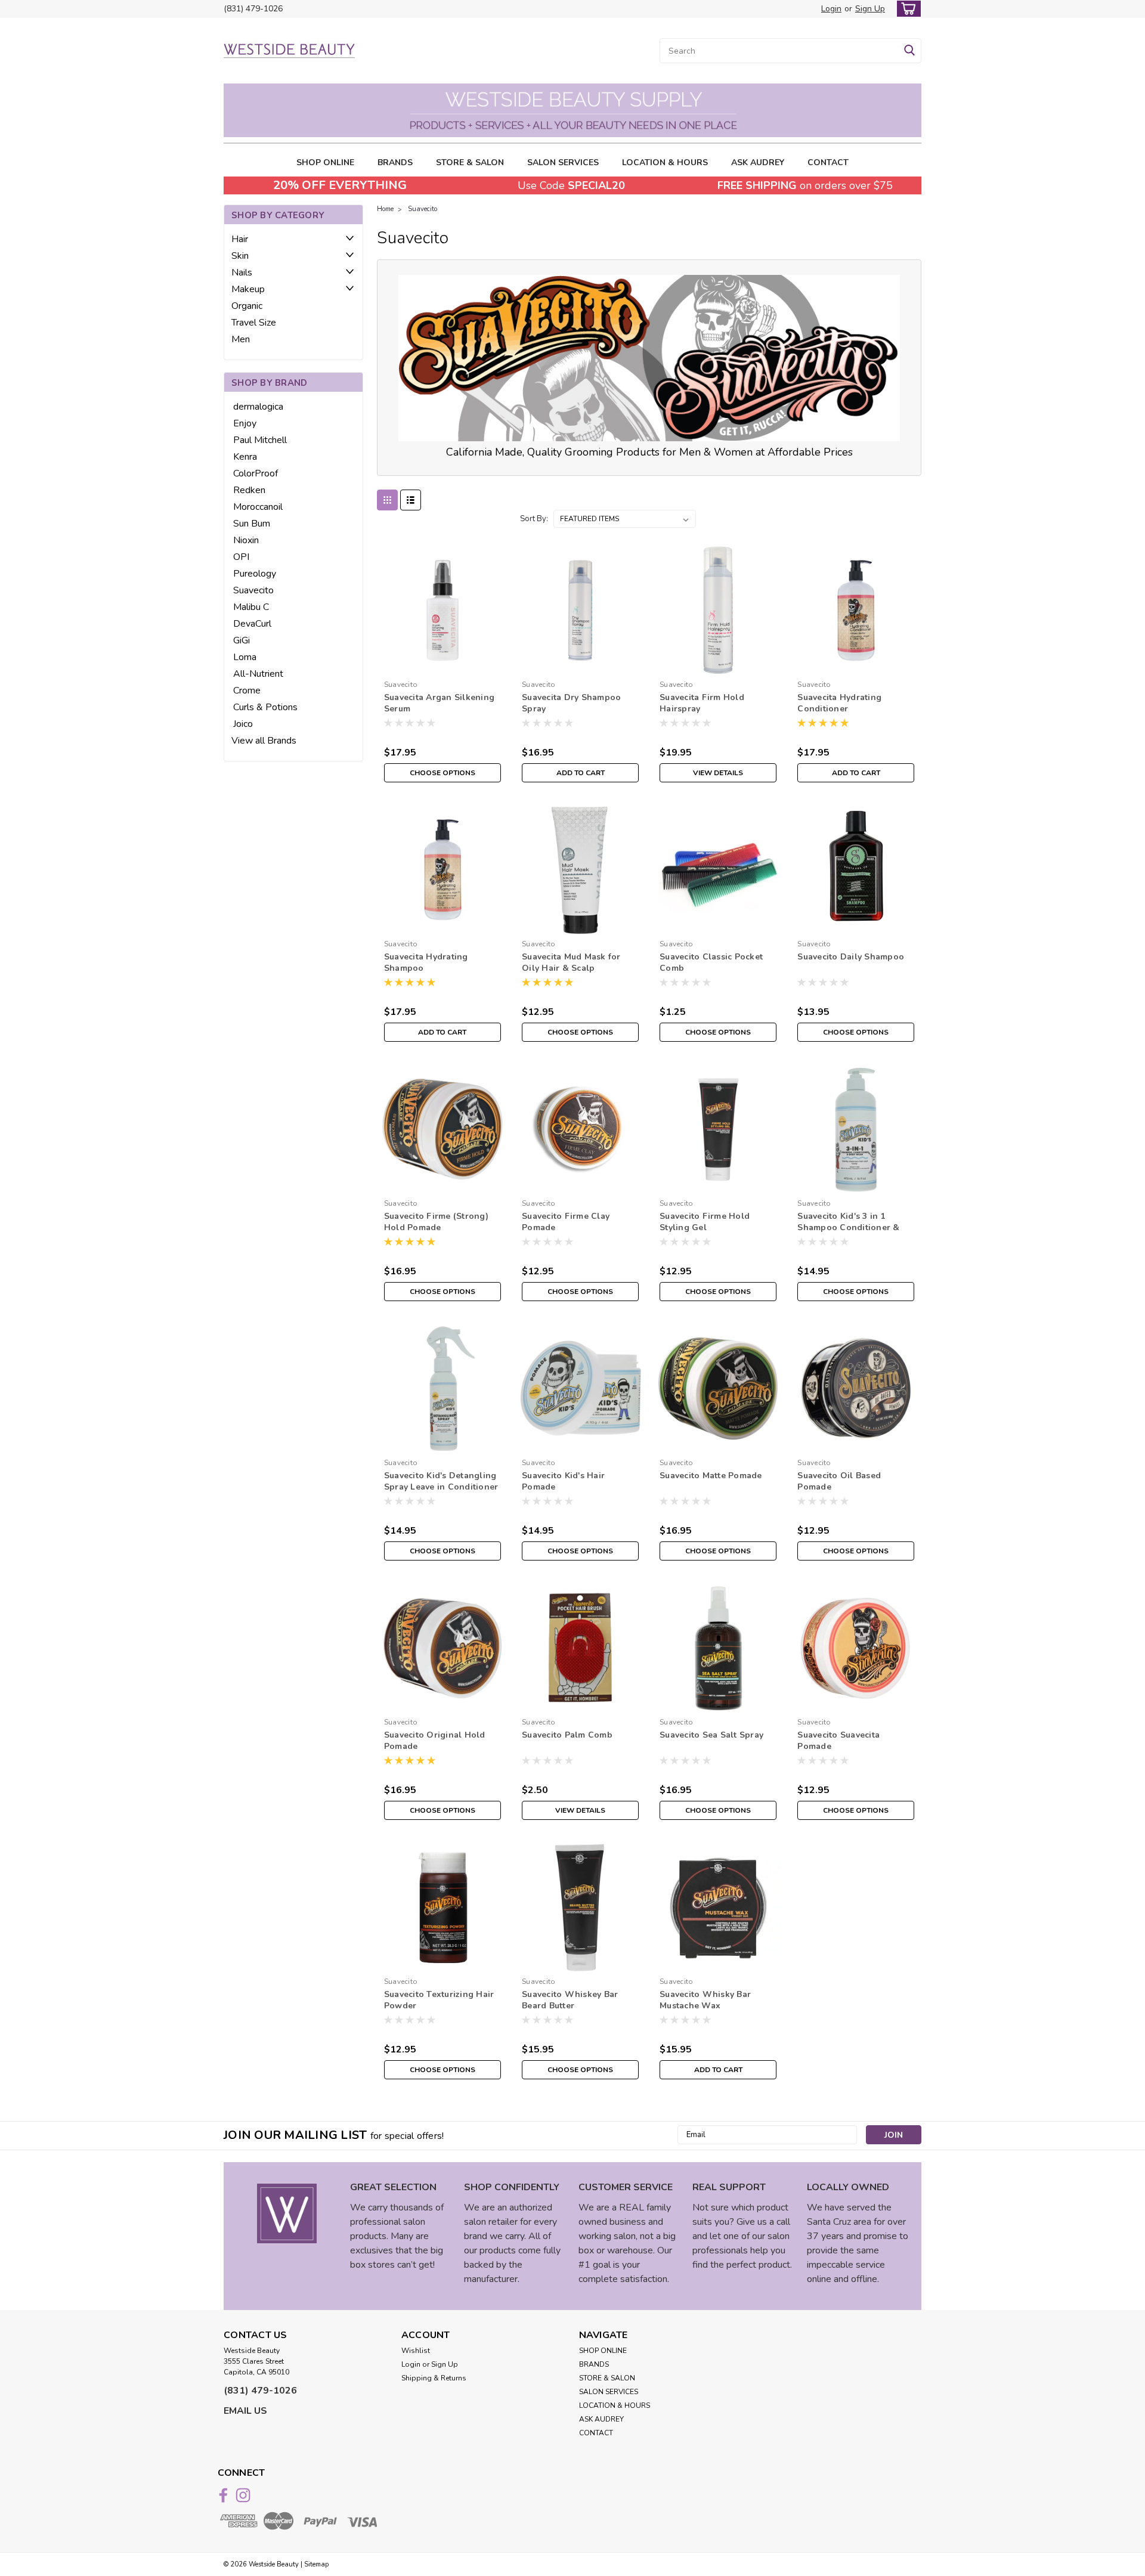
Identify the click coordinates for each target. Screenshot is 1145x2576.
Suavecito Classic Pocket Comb (711, 962)
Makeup (248, 289)
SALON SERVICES (563, 162)
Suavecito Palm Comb (567, 1735)
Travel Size (254, 323)
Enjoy (245, 423)
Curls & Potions (265, 707)
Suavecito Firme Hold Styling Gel (705, 1222)
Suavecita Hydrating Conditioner (839, 703)
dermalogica (258, 407)
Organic (247, 306)
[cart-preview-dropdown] (906, 9)
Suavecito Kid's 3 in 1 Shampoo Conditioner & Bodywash (848, 1227)
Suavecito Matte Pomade (711, 1476)
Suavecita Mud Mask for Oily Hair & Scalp (571, 962)
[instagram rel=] (243, 2495)
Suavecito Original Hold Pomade (435, 1741)
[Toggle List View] (411, 500)
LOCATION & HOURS (665, 162)
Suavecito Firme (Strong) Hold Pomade (436, 1222)
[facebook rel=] (223, 2495)
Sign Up (870, 9)
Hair (240, 239)
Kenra (245, 457)
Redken (249, 490)
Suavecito (253, 590)
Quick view (442, 666)
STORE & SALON (470, 162)
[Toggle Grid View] (387, 500)
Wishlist (416, 2351)
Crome (247, 691)
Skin (240, 256)
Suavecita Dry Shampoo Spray (571, 703)
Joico (243, 724)
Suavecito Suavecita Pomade (838, 1741)
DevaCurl (252, 624)
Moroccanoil (258, 507)
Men (241, 339)
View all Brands (264, 741)
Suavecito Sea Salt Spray (711, 1735)
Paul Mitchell (260, 440)
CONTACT (828, 162)
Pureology (255, 574)
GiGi (242, 640)
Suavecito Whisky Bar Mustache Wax (705, 2000)
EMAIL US (245, 2411)
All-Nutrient (258, 674)
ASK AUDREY (758, 162)
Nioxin (246, 540)
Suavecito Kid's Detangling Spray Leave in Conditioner (441, 1481)
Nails (242, 273)
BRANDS (395, 162)
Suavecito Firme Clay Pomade (566, 1222)
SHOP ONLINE (325, 162)
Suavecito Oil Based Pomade (839, 1481)
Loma (245, 657)
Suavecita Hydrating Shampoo (426, 962)
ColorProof (256, 473)
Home (385, 209)
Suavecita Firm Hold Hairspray (702, 703)
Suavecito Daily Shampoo (851, 957)
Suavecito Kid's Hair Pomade (563, 1481)
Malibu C (251, 607)
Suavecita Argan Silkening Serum (439, 703)
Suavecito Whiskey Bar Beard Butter (570, 2000)
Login (831, 9)
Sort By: (534, 519)
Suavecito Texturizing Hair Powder (439, 2000)
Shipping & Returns (434, 2378)
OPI (241, 557)
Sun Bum (252, 524)
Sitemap (316, 2564)
